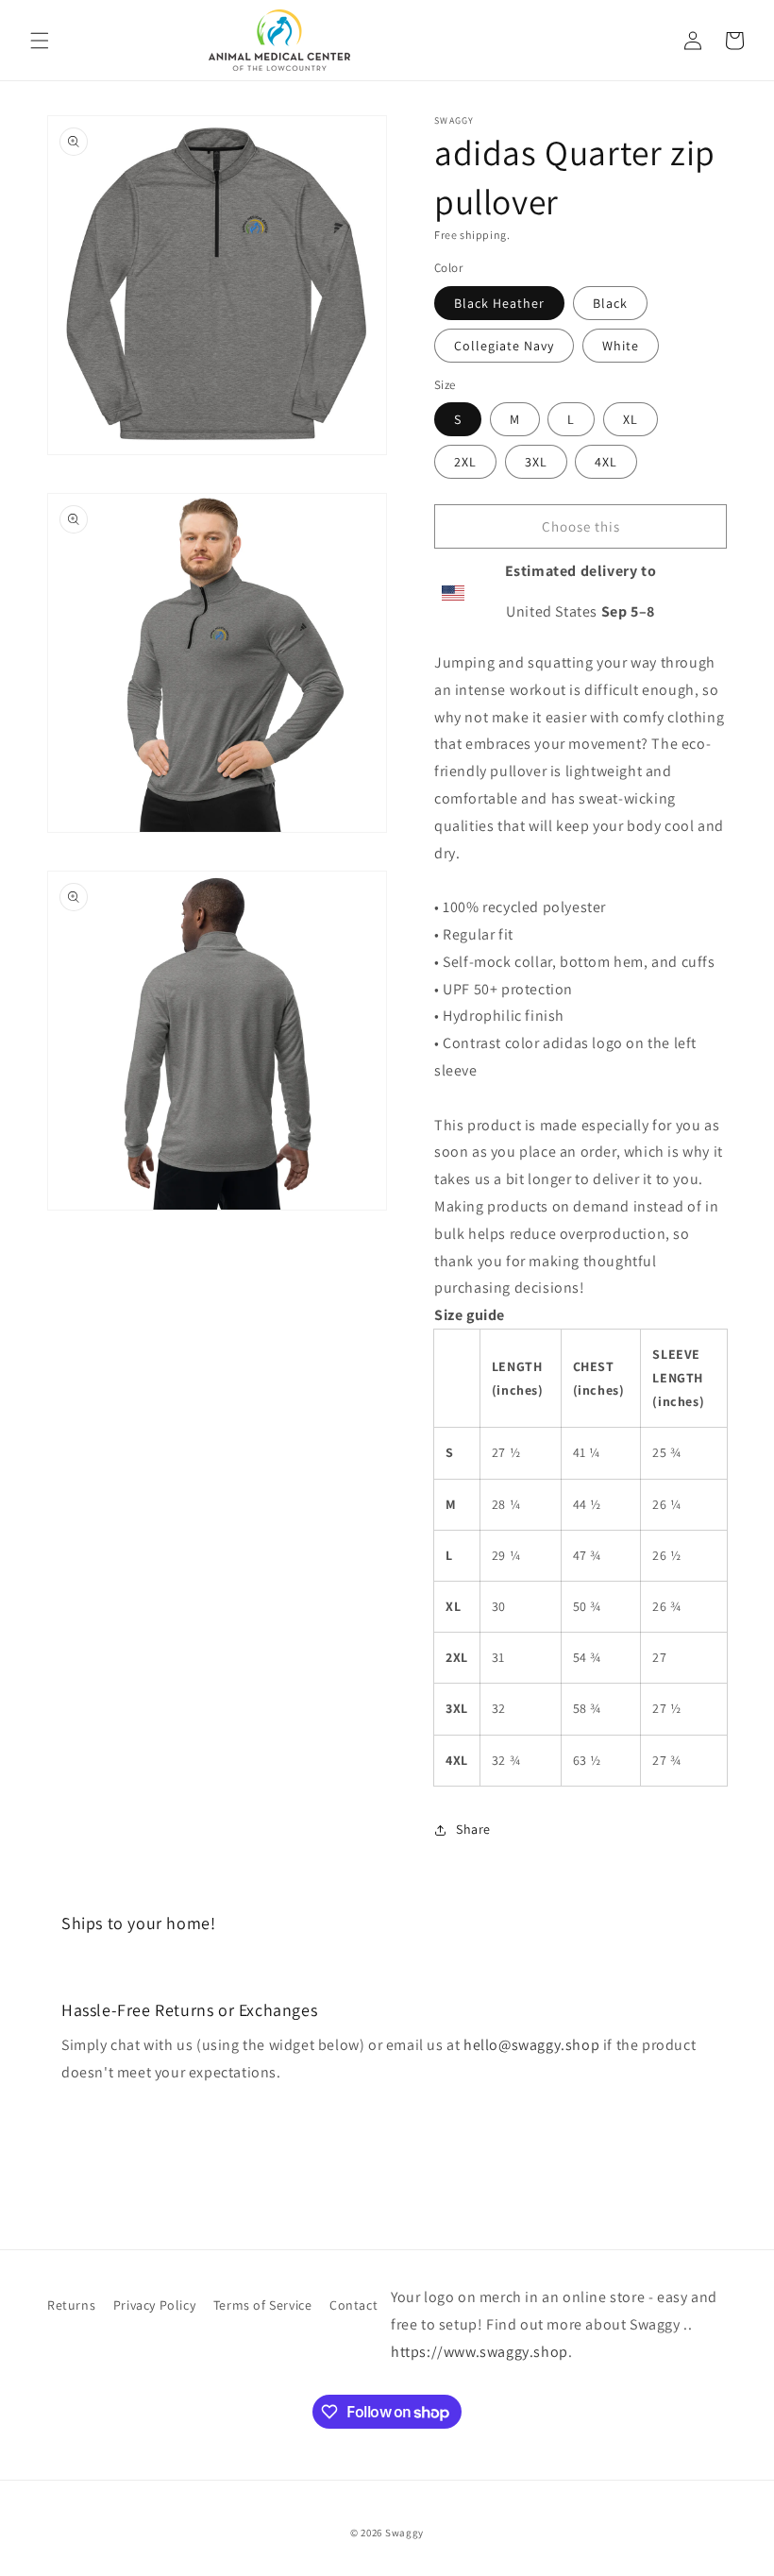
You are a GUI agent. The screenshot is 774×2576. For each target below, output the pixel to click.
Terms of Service (263, 2305)
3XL (536, 462)
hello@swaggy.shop (531, 2045)
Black (610, 303)
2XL (465, 462)
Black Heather (499, 303)
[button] (40, 41)
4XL (606, 462)
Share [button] (473, 1829)
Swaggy (404, 2533)
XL (631, 419)
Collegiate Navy (504, 346)
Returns (71, 2305)
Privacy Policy (154, 2305)
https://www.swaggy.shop (480, 2352)
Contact (353, 2305)
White (621, 346)
